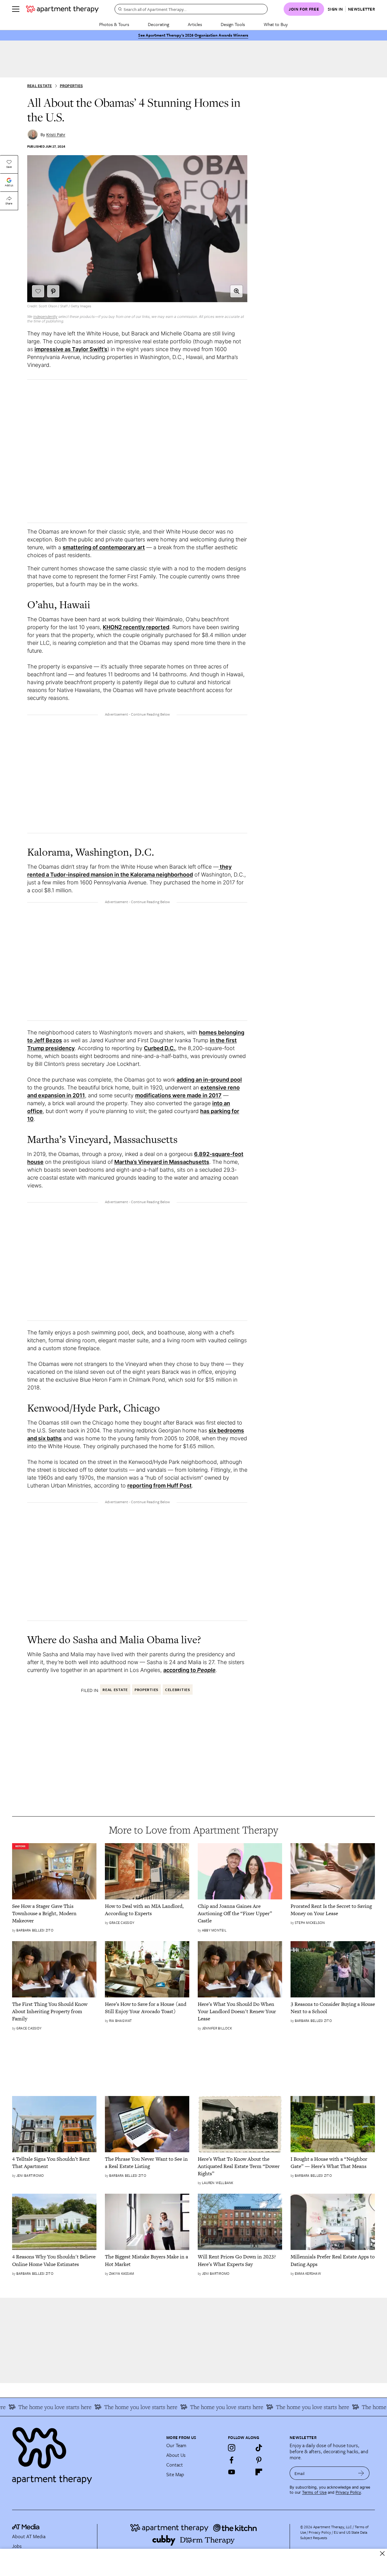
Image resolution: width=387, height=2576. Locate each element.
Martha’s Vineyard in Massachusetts (162, 1162)
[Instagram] (232, 2448)
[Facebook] (232, 2460)
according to (189, 1670)
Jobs (17, 2546)
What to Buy (276, 24)
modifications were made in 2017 (178, 1095)
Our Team (176, 2445)
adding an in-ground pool (209, 1080)
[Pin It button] (53, 291)
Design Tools (233, 24)
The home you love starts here (121, 2407)
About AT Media (29, 2536)
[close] (382, 2553)
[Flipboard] (259, 2472)
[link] (54, 1913)
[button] (236, 291)
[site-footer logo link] (26, 2528)
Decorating (158, 24)
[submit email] (361, 2473)
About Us (176, 2455)
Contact (175, 2465)
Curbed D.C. (159, 1048)
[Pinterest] (259, 2460)
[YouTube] (232, 2472)
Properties (71, 86)
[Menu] (16, 9)
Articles (195, 24)
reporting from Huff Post (159, 1486)
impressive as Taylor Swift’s (71, 349)
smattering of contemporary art (104, 547)
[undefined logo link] (62, 9)
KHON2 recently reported (136, 627)
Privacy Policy (348, 2492)
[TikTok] (259, 2448)
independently (45, 317)
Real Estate (40, 86)
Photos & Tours (114, 24)
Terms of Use (314, 2492)
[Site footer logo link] (86, 2453)
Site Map (175, 2474)
